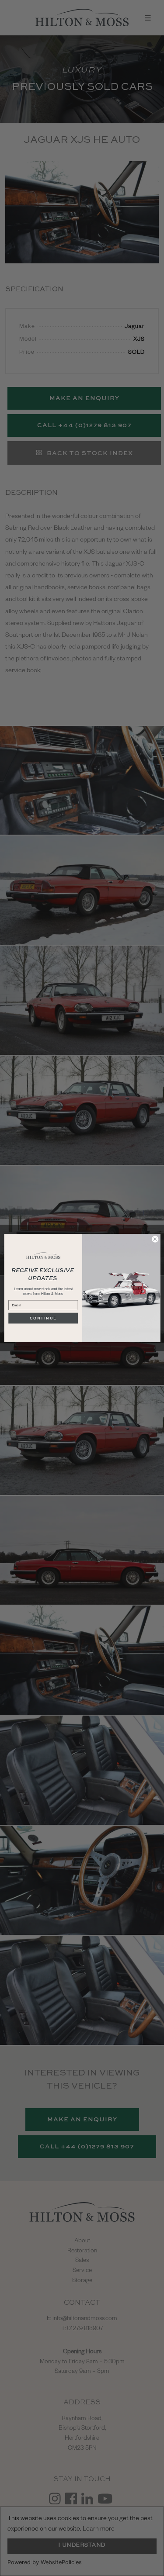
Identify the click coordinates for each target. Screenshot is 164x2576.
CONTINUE (43, 1318)
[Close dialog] (155, 1239)
